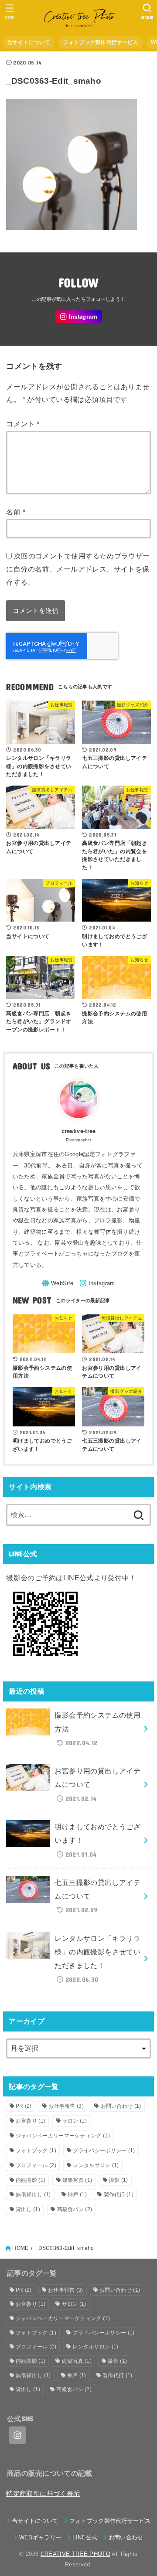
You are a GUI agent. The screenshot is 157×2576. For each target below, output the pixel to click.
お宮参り (31, 2121)
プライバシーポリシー (104, 2151)
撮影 (119, 2180)
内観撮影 (31, 2180)
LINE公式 (85, 2537)
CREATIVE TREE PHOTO (75, 2554)
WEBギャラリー (40, 2537)
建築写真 (77, 2180)
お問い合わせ (121, 2106)
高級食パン (75, 2209)
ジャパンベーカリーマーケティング (63, 2136)
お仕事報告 (66, 2106)
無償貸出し (33, 2195)
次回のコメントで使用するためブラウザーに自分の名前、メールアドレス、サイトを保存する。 (78, 569)
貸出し (28, 2209)
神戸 (77, 2195)
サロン (75, 2121)
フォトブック (36, 2151)
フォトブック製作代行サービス (100, 42)
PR (24, 2106)
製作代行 (119, 2195)
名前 (16, 512)
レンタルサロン (96, 2165)
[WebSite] (58, 1283)
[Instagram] (78, 317)
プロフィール (36, 2165)
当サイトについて (28, 42)
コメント (23, 424)
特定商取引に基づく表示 (43, 2494)
